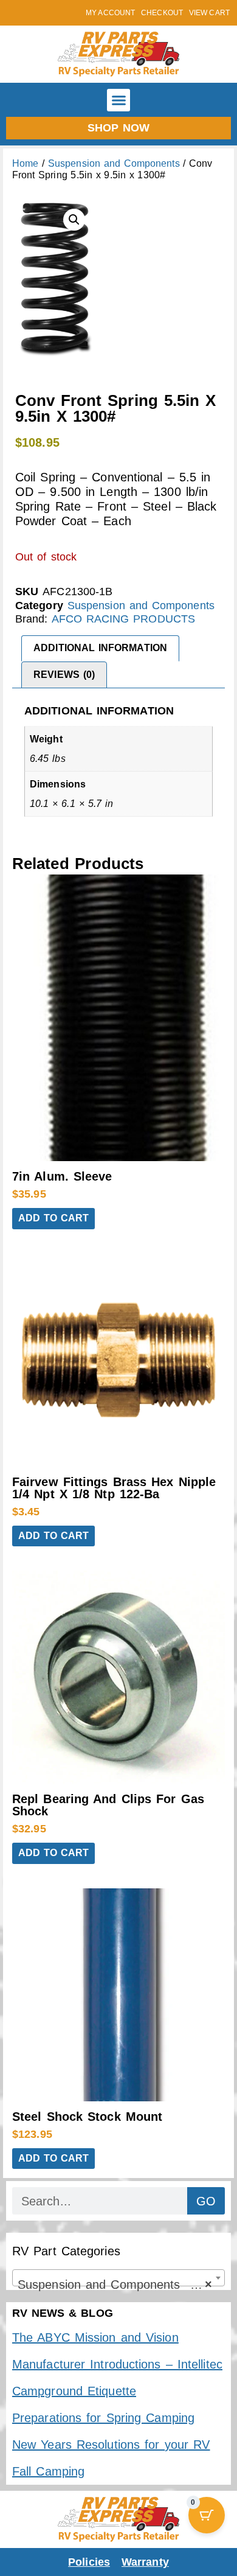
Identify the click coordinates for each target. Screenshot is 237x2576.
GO (206, 2201)
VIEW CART (209, 13)
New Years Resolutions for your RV (111, 2445)
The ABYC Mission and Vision (95, 2337)
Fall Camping (48, 2471)
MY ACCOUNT (110, 13)
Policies (89, 2562)
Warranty (145, 2562)
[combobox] (118, 2278)
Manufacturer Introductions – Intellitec (117, 2364)
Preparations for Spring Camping (103, 2418)
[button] (118, 100)
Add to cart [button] (53, 1218)
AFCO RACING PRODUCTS (124, 619)
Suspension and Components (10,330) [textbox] (121, 2285)
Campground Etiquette (74, 2391)
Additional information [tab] (100, 648)
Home (25, 163)
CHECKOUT (162, 13)
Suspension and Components (114, 163)
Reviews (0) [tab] (64, 675)
